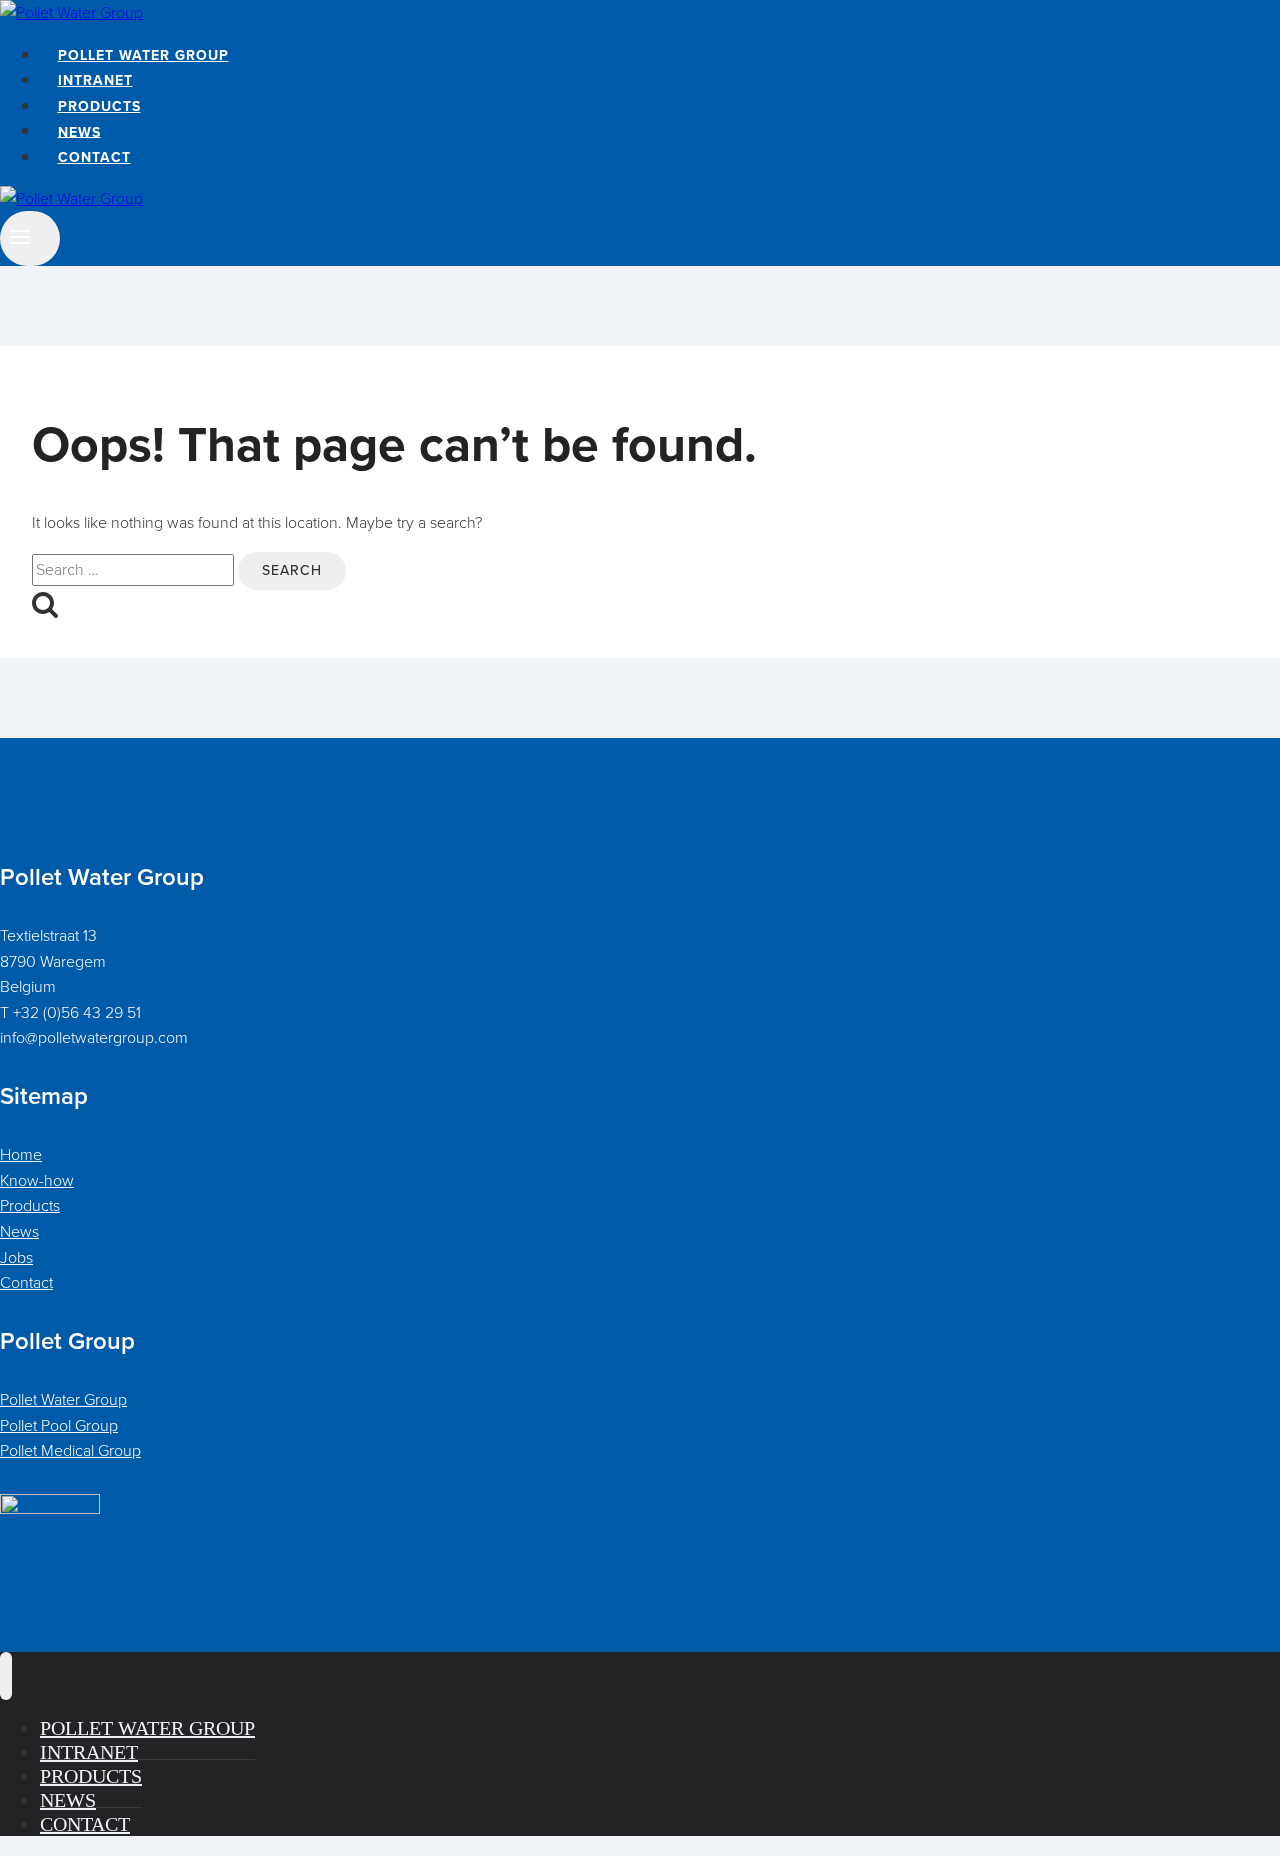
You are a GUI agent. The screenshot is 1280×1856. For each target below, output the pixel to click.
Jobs (16, 1257)
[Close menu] (6, 1676)
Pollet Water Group (63, 1399)
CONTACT (94, 157)
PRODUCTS (99, 106)
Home (21, 1154)
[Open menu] (30, 238)
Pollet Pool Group (59, 1425)
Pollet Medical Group (70, 1450)
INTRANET (95, 80)
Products (30, 1205)
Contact (26, 1282)
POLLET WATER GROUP (143, 55)
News (19, 1231)
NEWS (79, 131)
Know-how (37, 1180)
